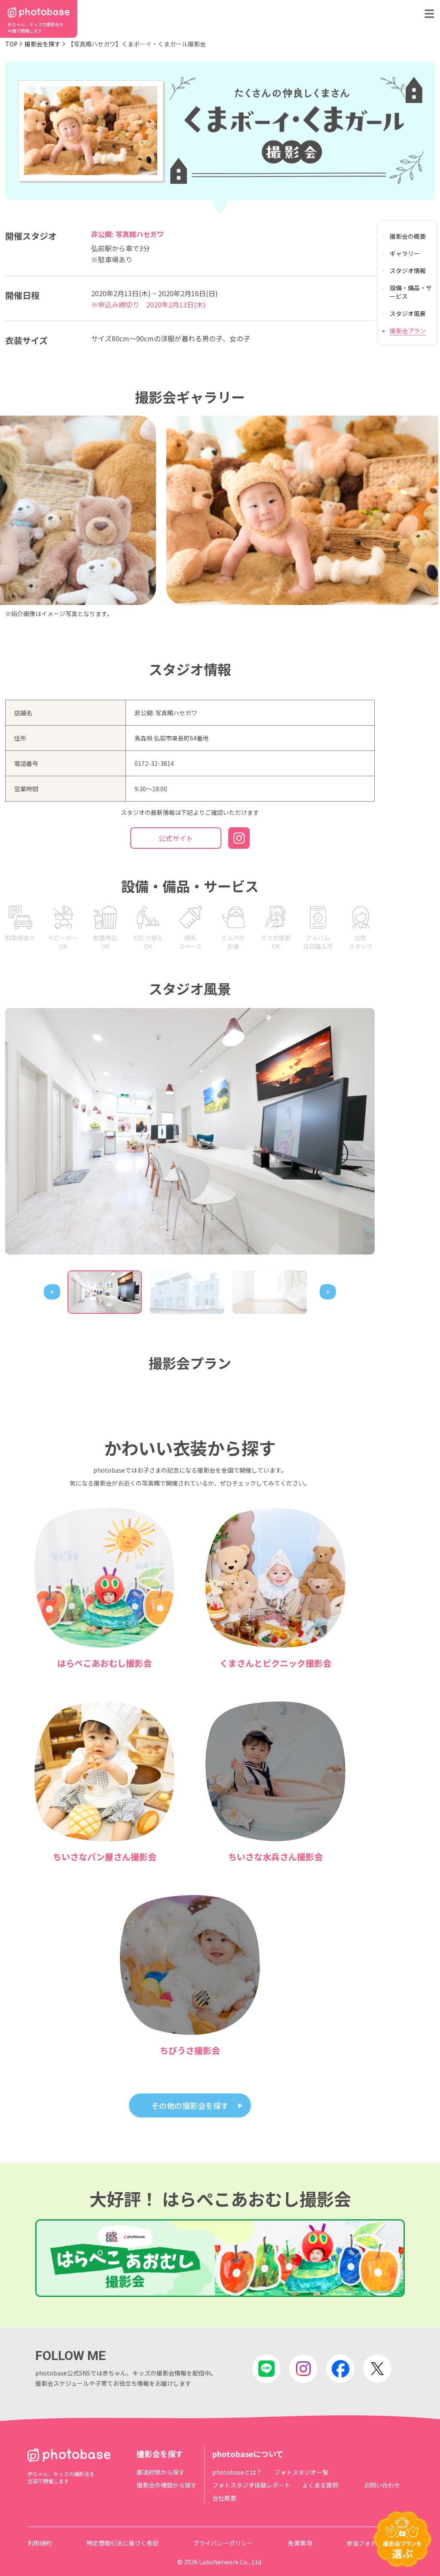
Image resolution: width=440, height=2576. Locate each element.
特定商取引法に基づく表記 (122, 2543)
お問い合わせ (382, 2485)
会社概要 (224, 2498)
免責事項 (300, 2543)
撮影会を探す (43, 44)
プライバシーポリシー (223, 2543)
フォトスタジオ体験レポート (251, 2485)
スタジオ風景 (408, 313)
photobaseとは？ (237, 2472)
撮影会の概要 (408, 236)
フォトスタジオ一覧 (301, 2472)
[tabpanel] (190, 1131)
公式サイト (176, 838)
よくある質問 (320, 2485)
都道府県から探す (161, 2472)
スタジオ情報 (408, 270)
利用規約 (40, 2543)
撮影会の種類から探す (167, 2485)
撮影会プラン (408, 331)
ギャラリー (405, 253)
